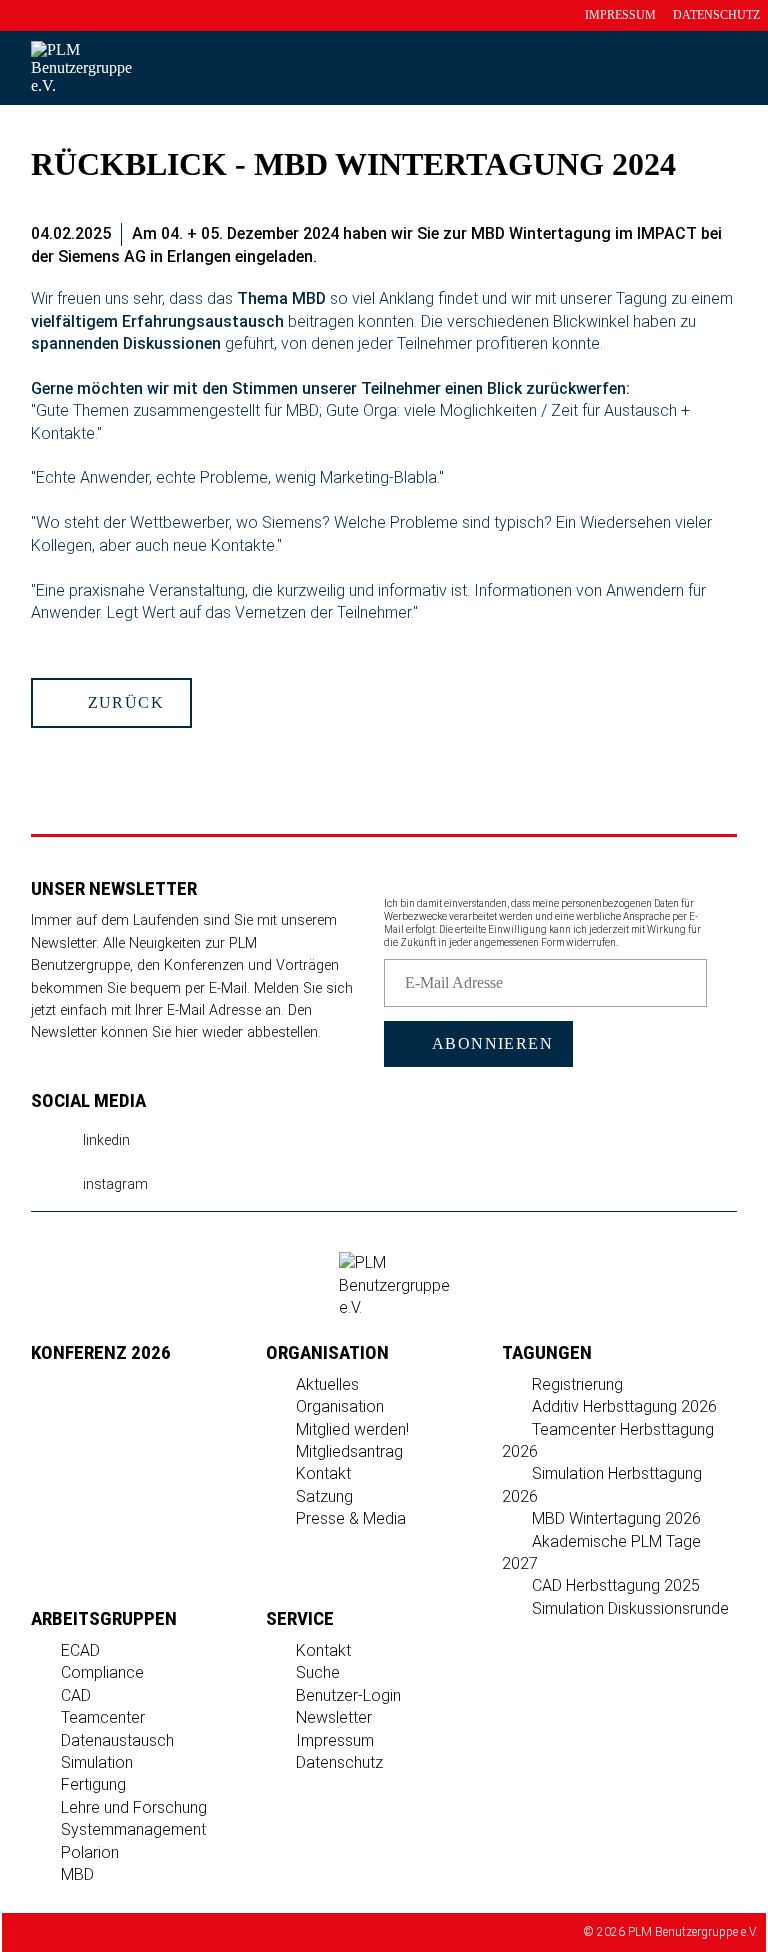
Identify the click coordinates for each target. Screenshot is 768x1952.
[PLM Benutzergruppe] (394, 1307)
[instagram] (559, 55)
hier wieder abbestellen (246, 1032)
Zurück (123, 702)
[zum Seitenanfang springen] (384, 780)
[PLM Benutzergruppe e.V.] (81, 85)
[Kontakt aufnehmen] (639, 55)
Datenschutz (716, 15)
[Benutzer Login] (676, 55)
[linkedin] (522, 55)
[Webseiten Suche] (750, 55)
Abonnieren (490, 1043)
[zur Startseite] (602, 55)
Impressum (620, 15)
